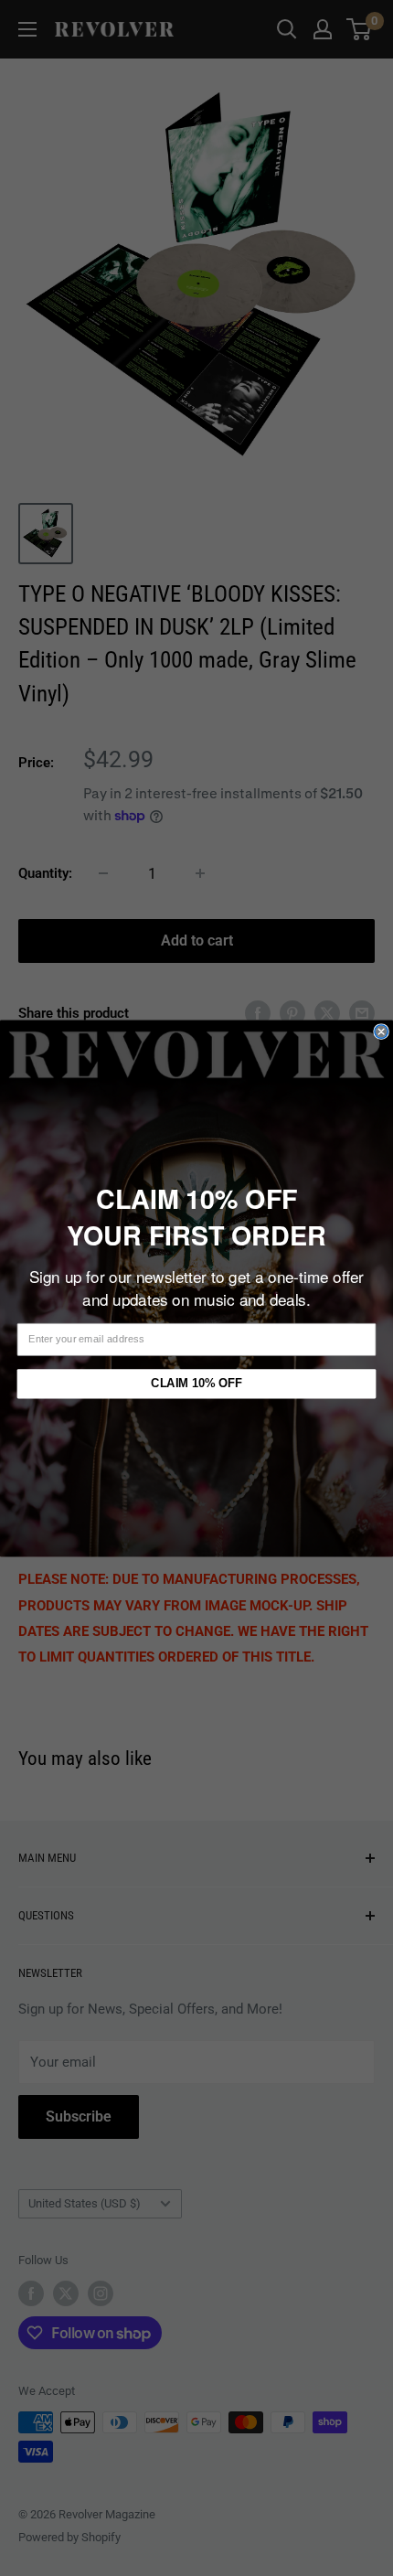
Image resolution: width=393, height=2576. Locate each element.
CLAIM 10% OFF (196, 1383)
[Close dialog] (381, 1031)
